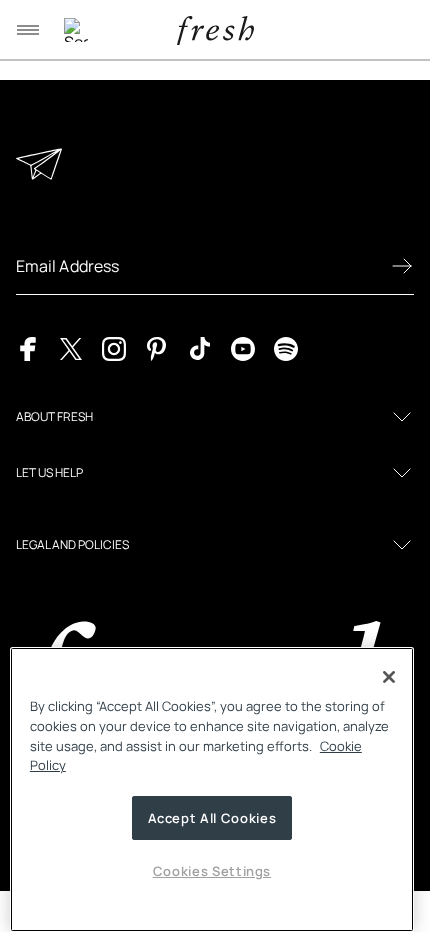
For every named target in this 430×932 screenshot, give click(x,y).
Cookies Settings (212, 871)
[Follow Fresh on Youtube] (243, 347)
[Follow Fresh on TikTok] (200, 347)
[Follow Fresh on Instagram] (114, 347)
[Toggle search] (76, 30)
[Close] (389, 677)
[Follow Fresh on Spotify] (286, 347)
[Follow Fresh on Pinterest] (157, 347)
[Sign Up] (402, 266)
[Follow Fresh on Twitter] (71, 347)
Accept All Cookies (212, 818)
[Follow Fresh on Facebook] (28, 347)
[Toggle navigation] (28, 30)
